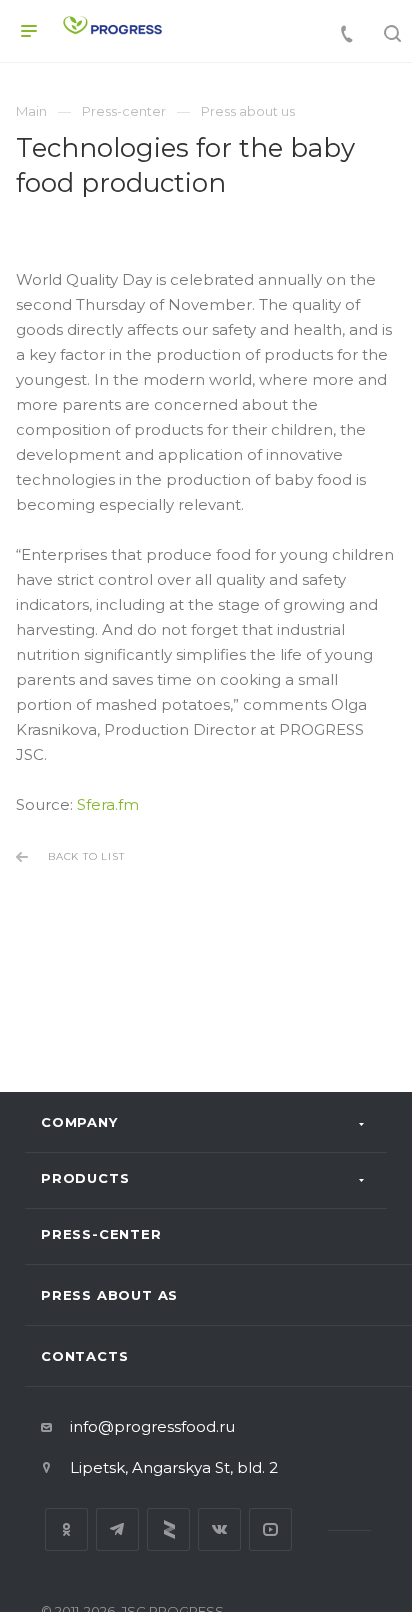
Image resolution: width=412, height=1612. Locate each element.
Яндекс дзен (168, 1529)
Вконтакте (219, 1529)
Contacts (84, 1356)
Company (79, 1122)
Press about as (109, 1295)
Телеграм (117, 1529)
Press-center (101, 1234)
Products (85, 1178)
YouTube (270, 1529)
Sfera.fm (108, 804)
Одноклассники (66, 1529)
